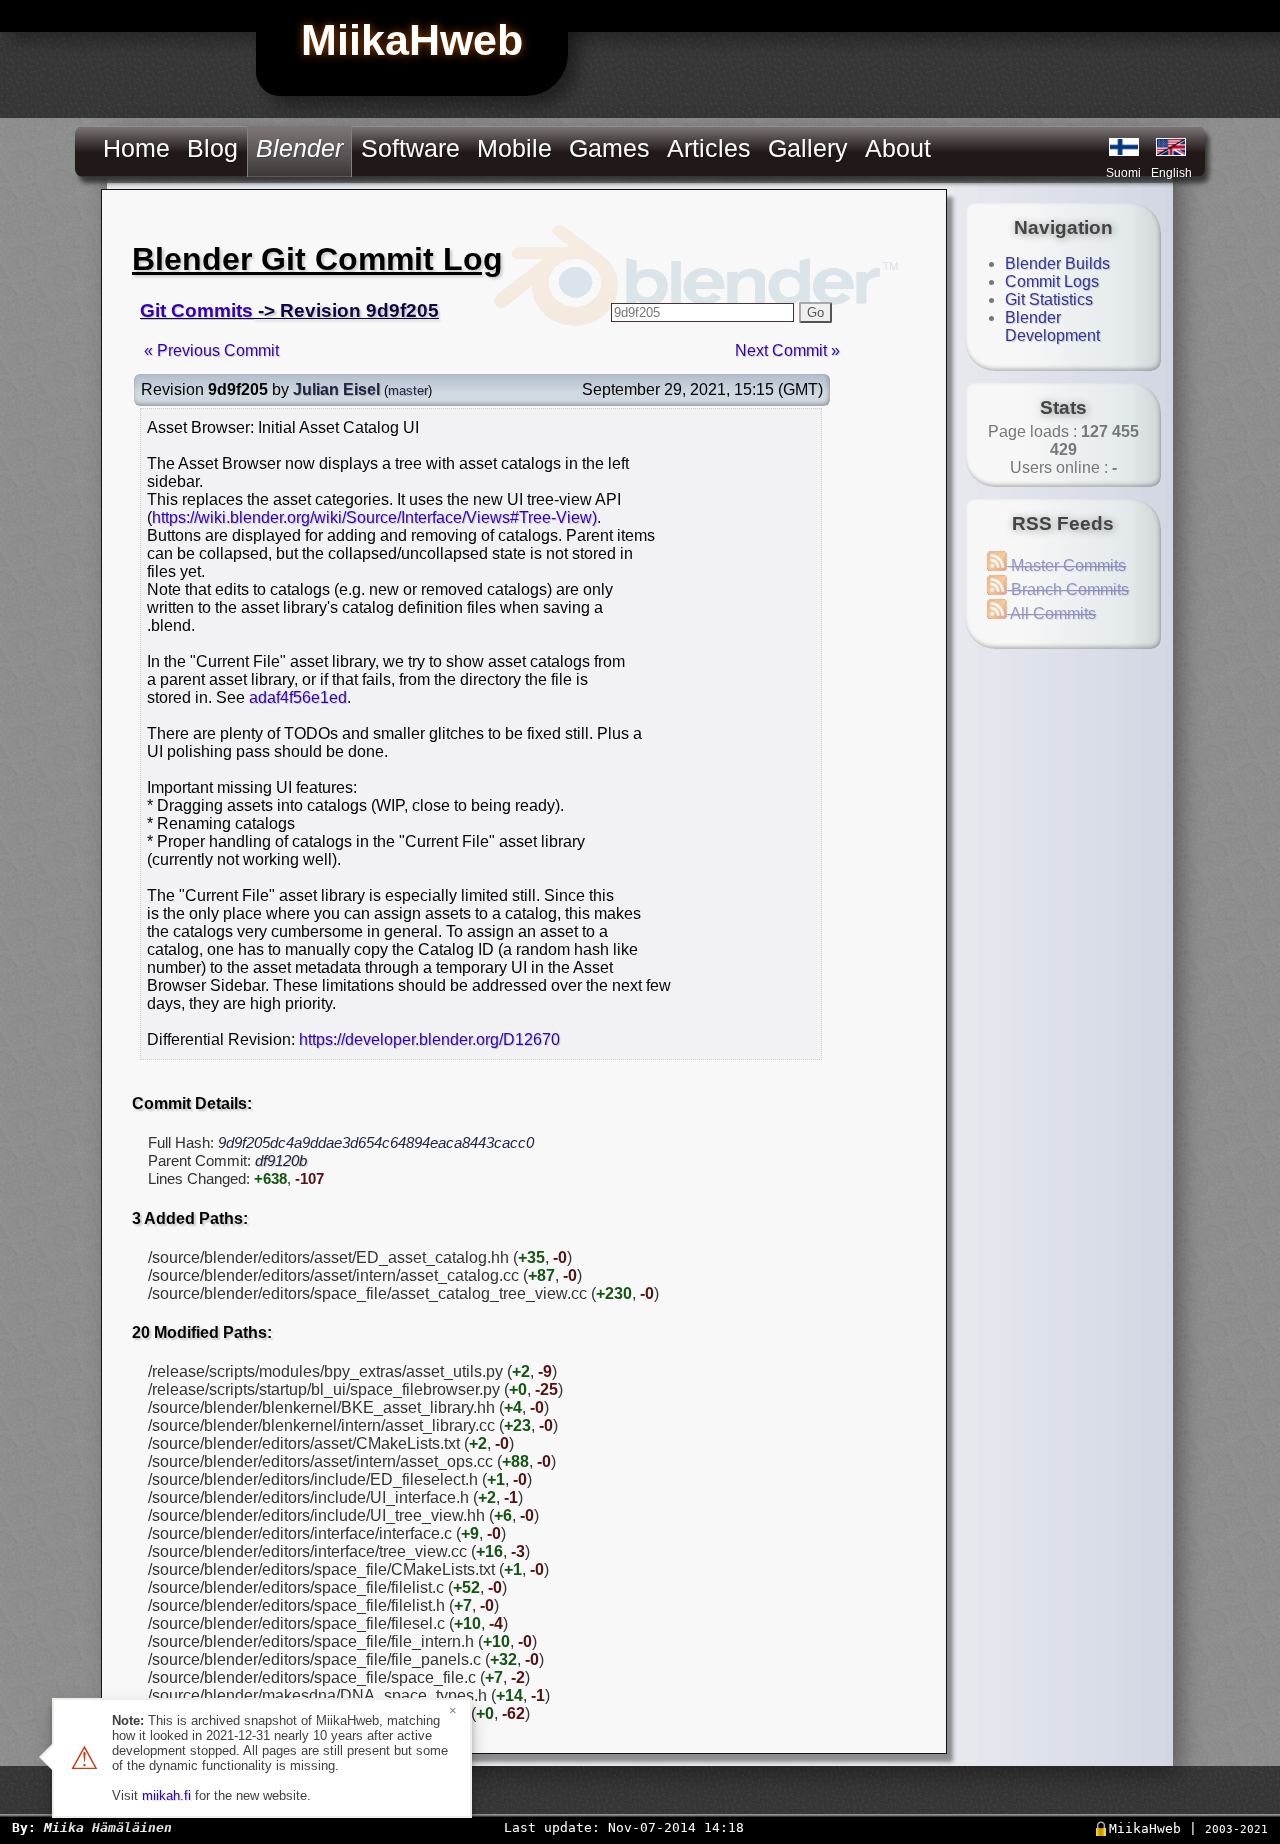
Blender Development (1052, 326)
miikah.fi (166, 1795)
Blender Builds (1057, 263)
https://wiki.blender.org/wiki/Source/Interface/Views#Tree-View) (374, 517)
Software (410, 148)
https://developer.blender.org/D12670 (429, 1039)
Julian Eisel (336, 389)
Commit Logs (1052, 281)
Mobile (514, 148)
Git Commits (196, 310)
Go (815, 312)
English (1171, 173)
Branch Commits (1068, 589)
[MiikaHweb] (1171, 147)
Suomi (1123, 173)
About (898, 148)
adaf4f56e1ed (298, 697)
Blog (212, 148)
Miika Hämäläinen (108, 1827)
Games (609, 148)
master (408, 390)
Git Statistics (1049, 299)
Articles (709, 148)
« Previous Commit (211, 350)
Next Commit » (787, 350)
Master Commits (1066, 565)
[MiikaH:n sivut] (1124, 147)
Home (136, 148)
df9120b (281, 1160)
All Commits (1051, 613)
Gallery (808, 148)
